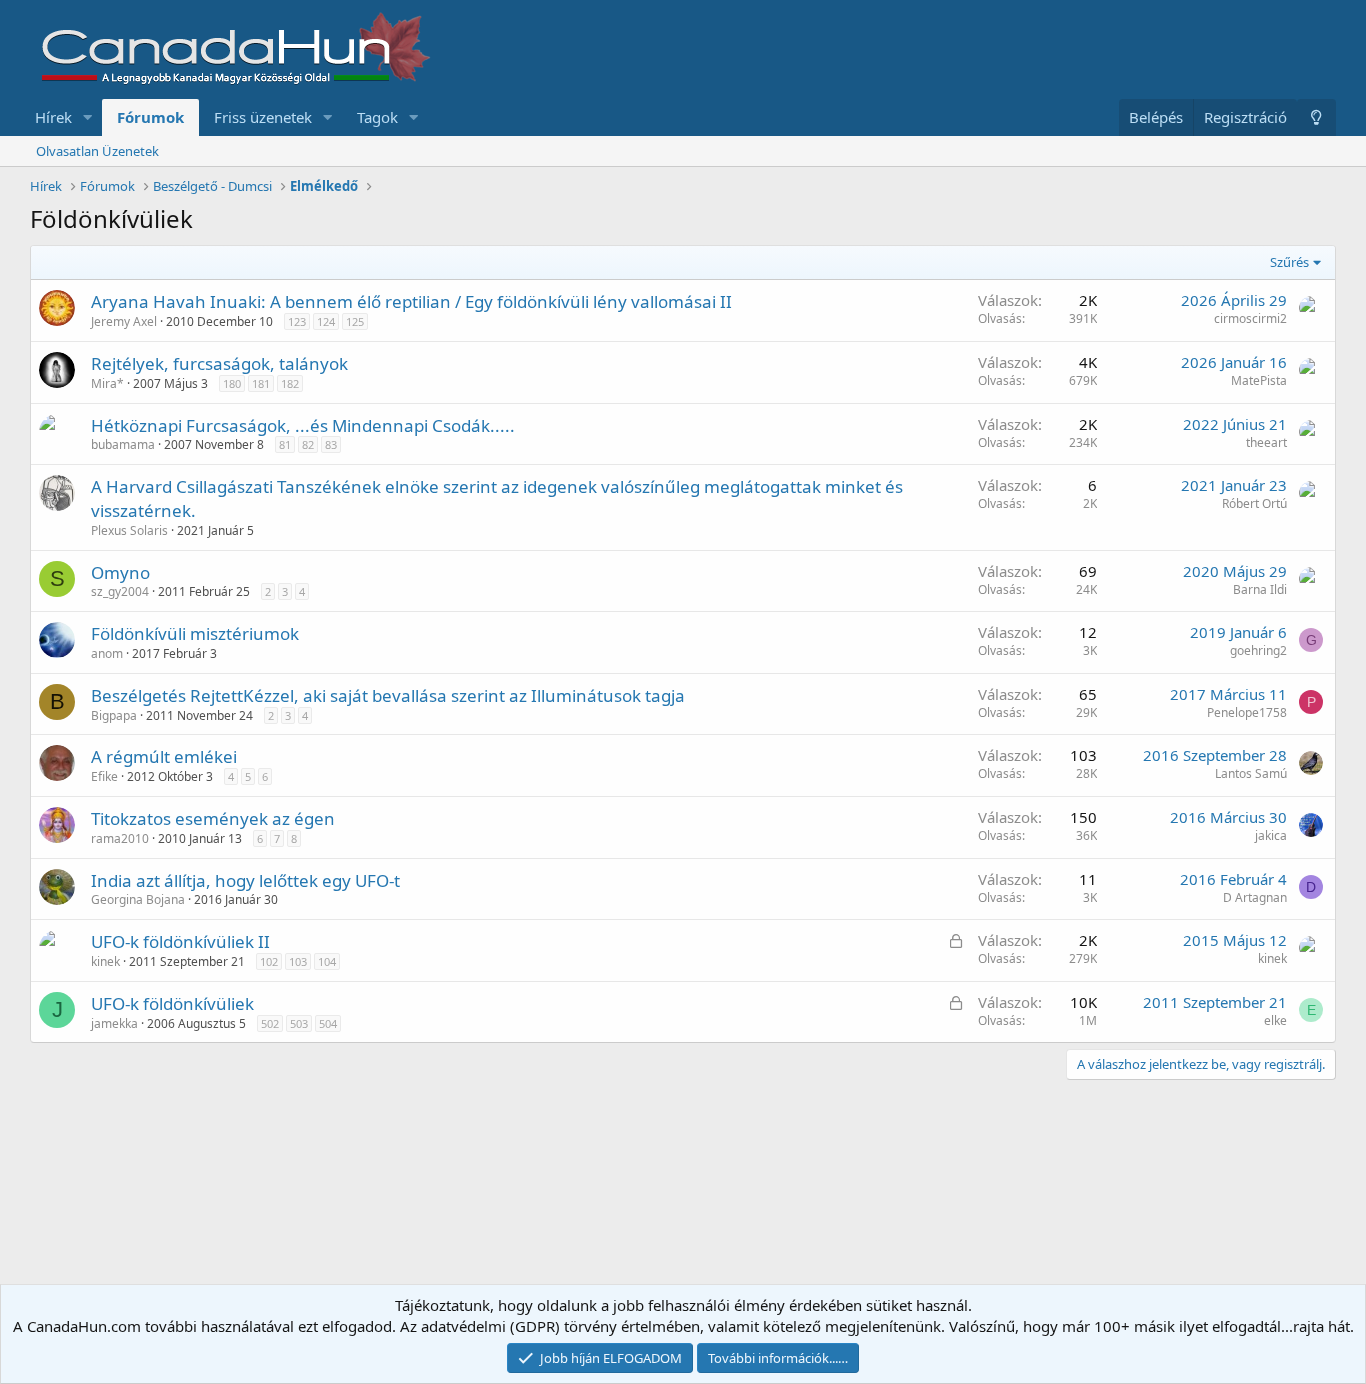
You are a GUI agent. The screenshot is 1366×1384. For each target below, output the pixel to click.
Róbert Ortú (1254, 503)
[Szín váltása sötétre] (1316, 117)
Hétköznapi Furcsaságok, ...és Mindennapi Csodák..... (303, 425)
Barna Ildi (1260, 589)
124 (326, 321)
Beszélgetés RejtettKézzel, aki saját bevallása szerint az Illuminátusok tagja (388, 695)
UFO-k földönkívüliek (172, 1003)
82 (308, 444)
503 (299, 1023)
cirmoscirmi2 (1250, 318)
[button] (88, 117)
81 (285, 444)
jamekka (114, 1023)
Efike (104, 776)
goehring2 (1258, 650)
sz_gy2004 (120, 591)
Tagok (377, 117)
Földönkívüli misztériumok (195, 633)
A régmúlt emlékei (164, 756)
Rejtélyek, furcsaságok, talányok (219, 363)
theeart (1266, 442)
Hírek (53, 117)
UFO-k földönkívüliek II (180, 941)
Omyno (120, 572)
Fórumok (150, 117)
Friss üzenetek (263, 117)
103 (298, 961)
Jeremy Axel (124, 321)
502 (270, 1023)
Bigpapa (114, 715)
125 (355, 321)
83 (331, 444)
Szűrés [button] (1289, 262)
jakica (1271, 835)
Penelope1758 (1247, 712)
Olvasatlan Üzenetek (97, 151)
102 (269, 961)
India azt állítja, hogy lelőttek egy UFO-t (245, 880)
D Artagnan (1255, 897)
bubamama (123, 444)
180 (232, 383)
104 (327, 961)
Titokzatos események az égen (213, 818)
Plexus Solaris (129, 530)
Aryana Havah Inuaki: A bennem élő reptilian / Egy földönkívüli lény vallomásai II (411, 301)
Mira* (107, 383)
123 (297, 321)
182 (290, 383)
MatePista (1259, 380)
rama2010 (120, 838)
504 (328, 1023)
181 (261, 383)
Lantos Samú (1251, 773)
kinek (105, 961)
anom (107, 653)
